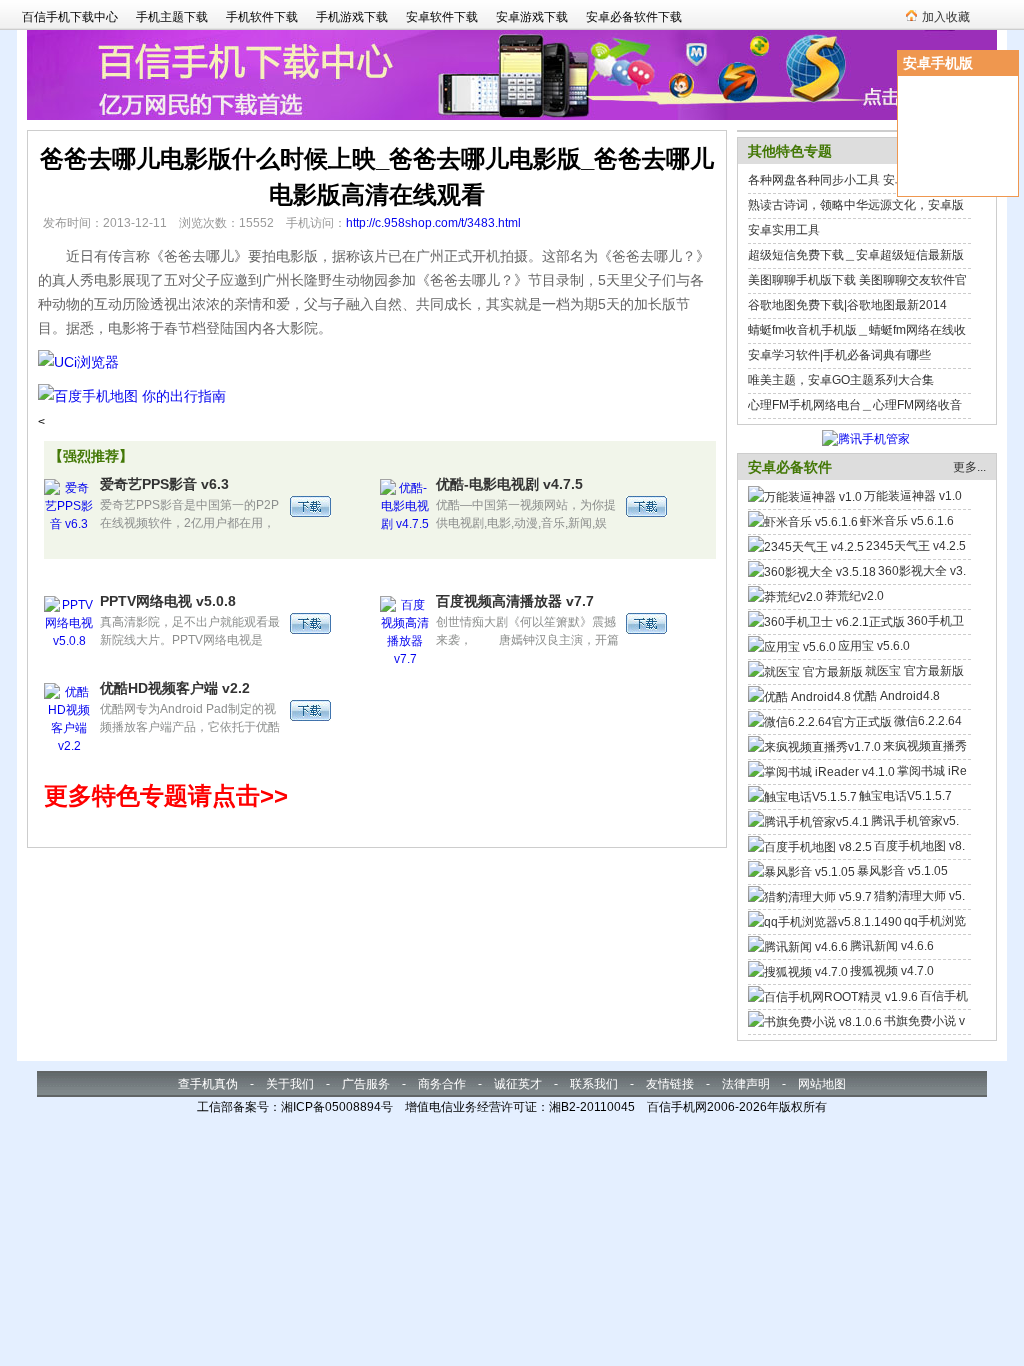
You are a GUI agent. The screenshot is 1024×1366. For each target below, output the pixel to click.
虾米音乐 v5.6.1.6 (907, 521)
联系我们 (594, 1084)
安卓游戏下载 (532, 17)
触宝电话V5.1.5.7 (905, 796)
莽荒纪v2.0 (854, 596)
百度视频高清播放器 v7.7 (515, 601)
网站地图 (822, 1084)
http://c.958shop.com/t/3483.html (433, 223)
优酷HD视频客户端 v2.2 (175, 688)
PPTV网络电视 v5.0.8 (168, 601)
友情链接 (670, 1084)
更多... (969, 467)
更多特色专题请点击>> (166, 795)
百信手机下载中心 (70, 17)
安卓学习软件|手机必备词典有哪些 (839, 355)
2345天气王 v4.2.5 (916, 546)
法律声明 (746, 1084)
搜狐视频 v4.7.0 (892, 971)
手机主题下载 (172, 17)
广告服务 (366, 1084)
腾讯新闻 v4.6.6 (892, 946)
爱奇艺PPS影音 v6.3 (164, 484)
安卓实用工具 (784, 230)
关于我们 (290, 1084)
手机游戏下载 (352, 17)
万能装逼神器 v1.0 (913, 496)
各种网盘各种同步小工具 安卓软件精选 (851, 180)
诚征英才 (518, 1084)
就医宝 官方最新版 (914, 671)
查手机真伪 (208, 1084)
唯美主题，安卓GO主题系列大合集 (841, 380)
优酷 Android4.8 (896, 696)
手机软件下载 (262, 17)
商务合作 (442, 1084)
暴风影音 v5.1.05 (902, 871)
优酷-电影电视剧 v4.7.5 (509, 484)
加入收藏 (946, 17)
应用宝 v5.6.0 (874, 646)
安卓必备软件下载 (634, 17)
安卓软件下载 (442, 17)
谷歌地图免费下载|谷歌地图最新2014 (847, 305)
